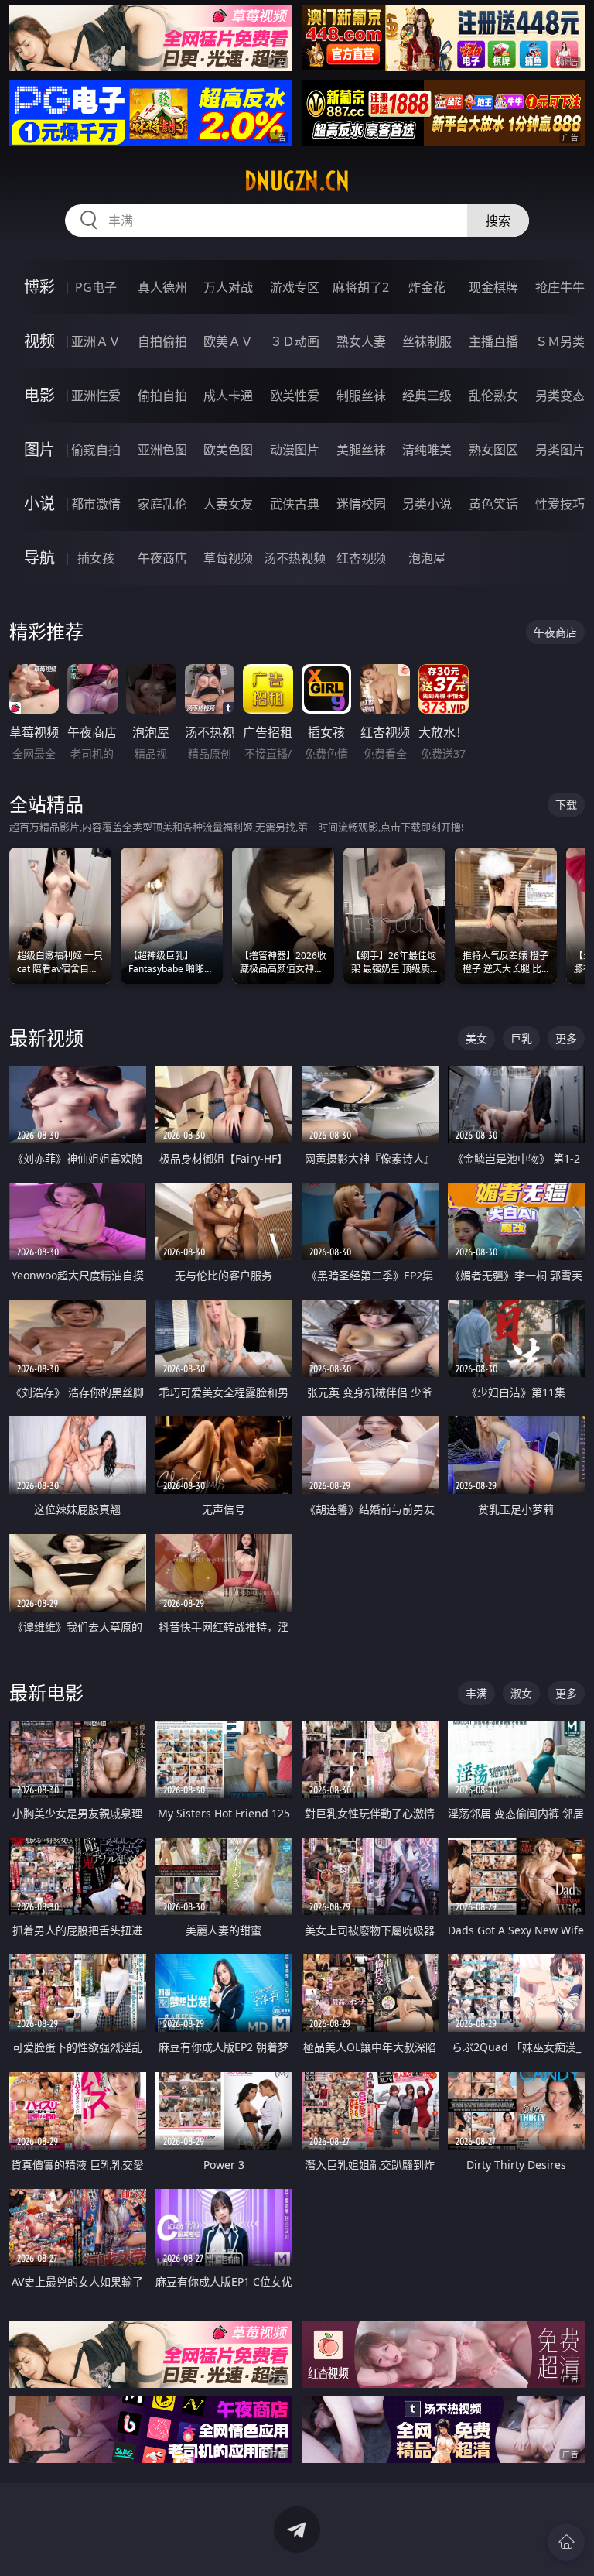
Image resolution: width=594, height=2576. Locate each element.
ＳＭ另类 (560, 341)
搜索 (498, 221)
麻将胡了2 (361, 287)
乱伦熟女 (493, 396)
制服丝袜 (361, 396)
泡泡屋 (427, 558)
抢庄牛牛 (560, 287)
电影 (39, 395)
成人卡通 (228, 396)
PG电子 (96, 287)
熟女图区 (493, 450)
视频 (39, 341)
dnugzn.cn (297, 181)
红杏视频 (361, 558)
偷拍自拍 (162, 396)
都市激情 (96, 504)
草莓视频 (228, 558)
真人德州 (162, 287)
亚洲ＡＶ (96, 341)
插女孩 (96, 558)
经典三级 (427, 396)
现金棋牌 (493, 287)
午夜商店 (162, 558)
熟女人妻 (361, 341)
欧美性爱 (295, 396)
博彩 (39, 287)
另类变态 (560, 396)
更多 (566, 1038)
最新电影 (46, 1692)
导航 (39, 558)
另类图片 (560, 450)
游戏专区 (295, 287)
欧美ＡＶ (228, 341)
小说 (39, 504)
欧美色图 (228, 450)
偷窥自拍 (96, 450)
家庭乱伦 (162, 504)
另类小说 (427, 504)
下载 (566, 805)
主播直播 (493, 341)
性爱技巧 (560, 504)
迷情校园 (361, 504)
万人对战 (228, 287)
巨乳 (521, 1038)
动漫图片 (295, 450)
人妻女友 (228, 504)
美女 (476, 1038)
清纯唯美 (427, 450)
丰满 (476, 1693)
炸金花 (427, 287)
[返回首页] (566, 2542)
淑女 (521, 1693)
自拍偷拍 (162, 341)
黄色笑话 (493, 504)
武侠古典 (295, 504)
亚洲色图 (162, 450)
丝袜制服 (427, 341)
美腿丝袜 (361, 450)
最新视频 (46, 1038)
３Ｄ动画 (295, 341)
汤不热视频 (295, 558)
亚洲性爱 (96, 396)
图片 (39, 449)
